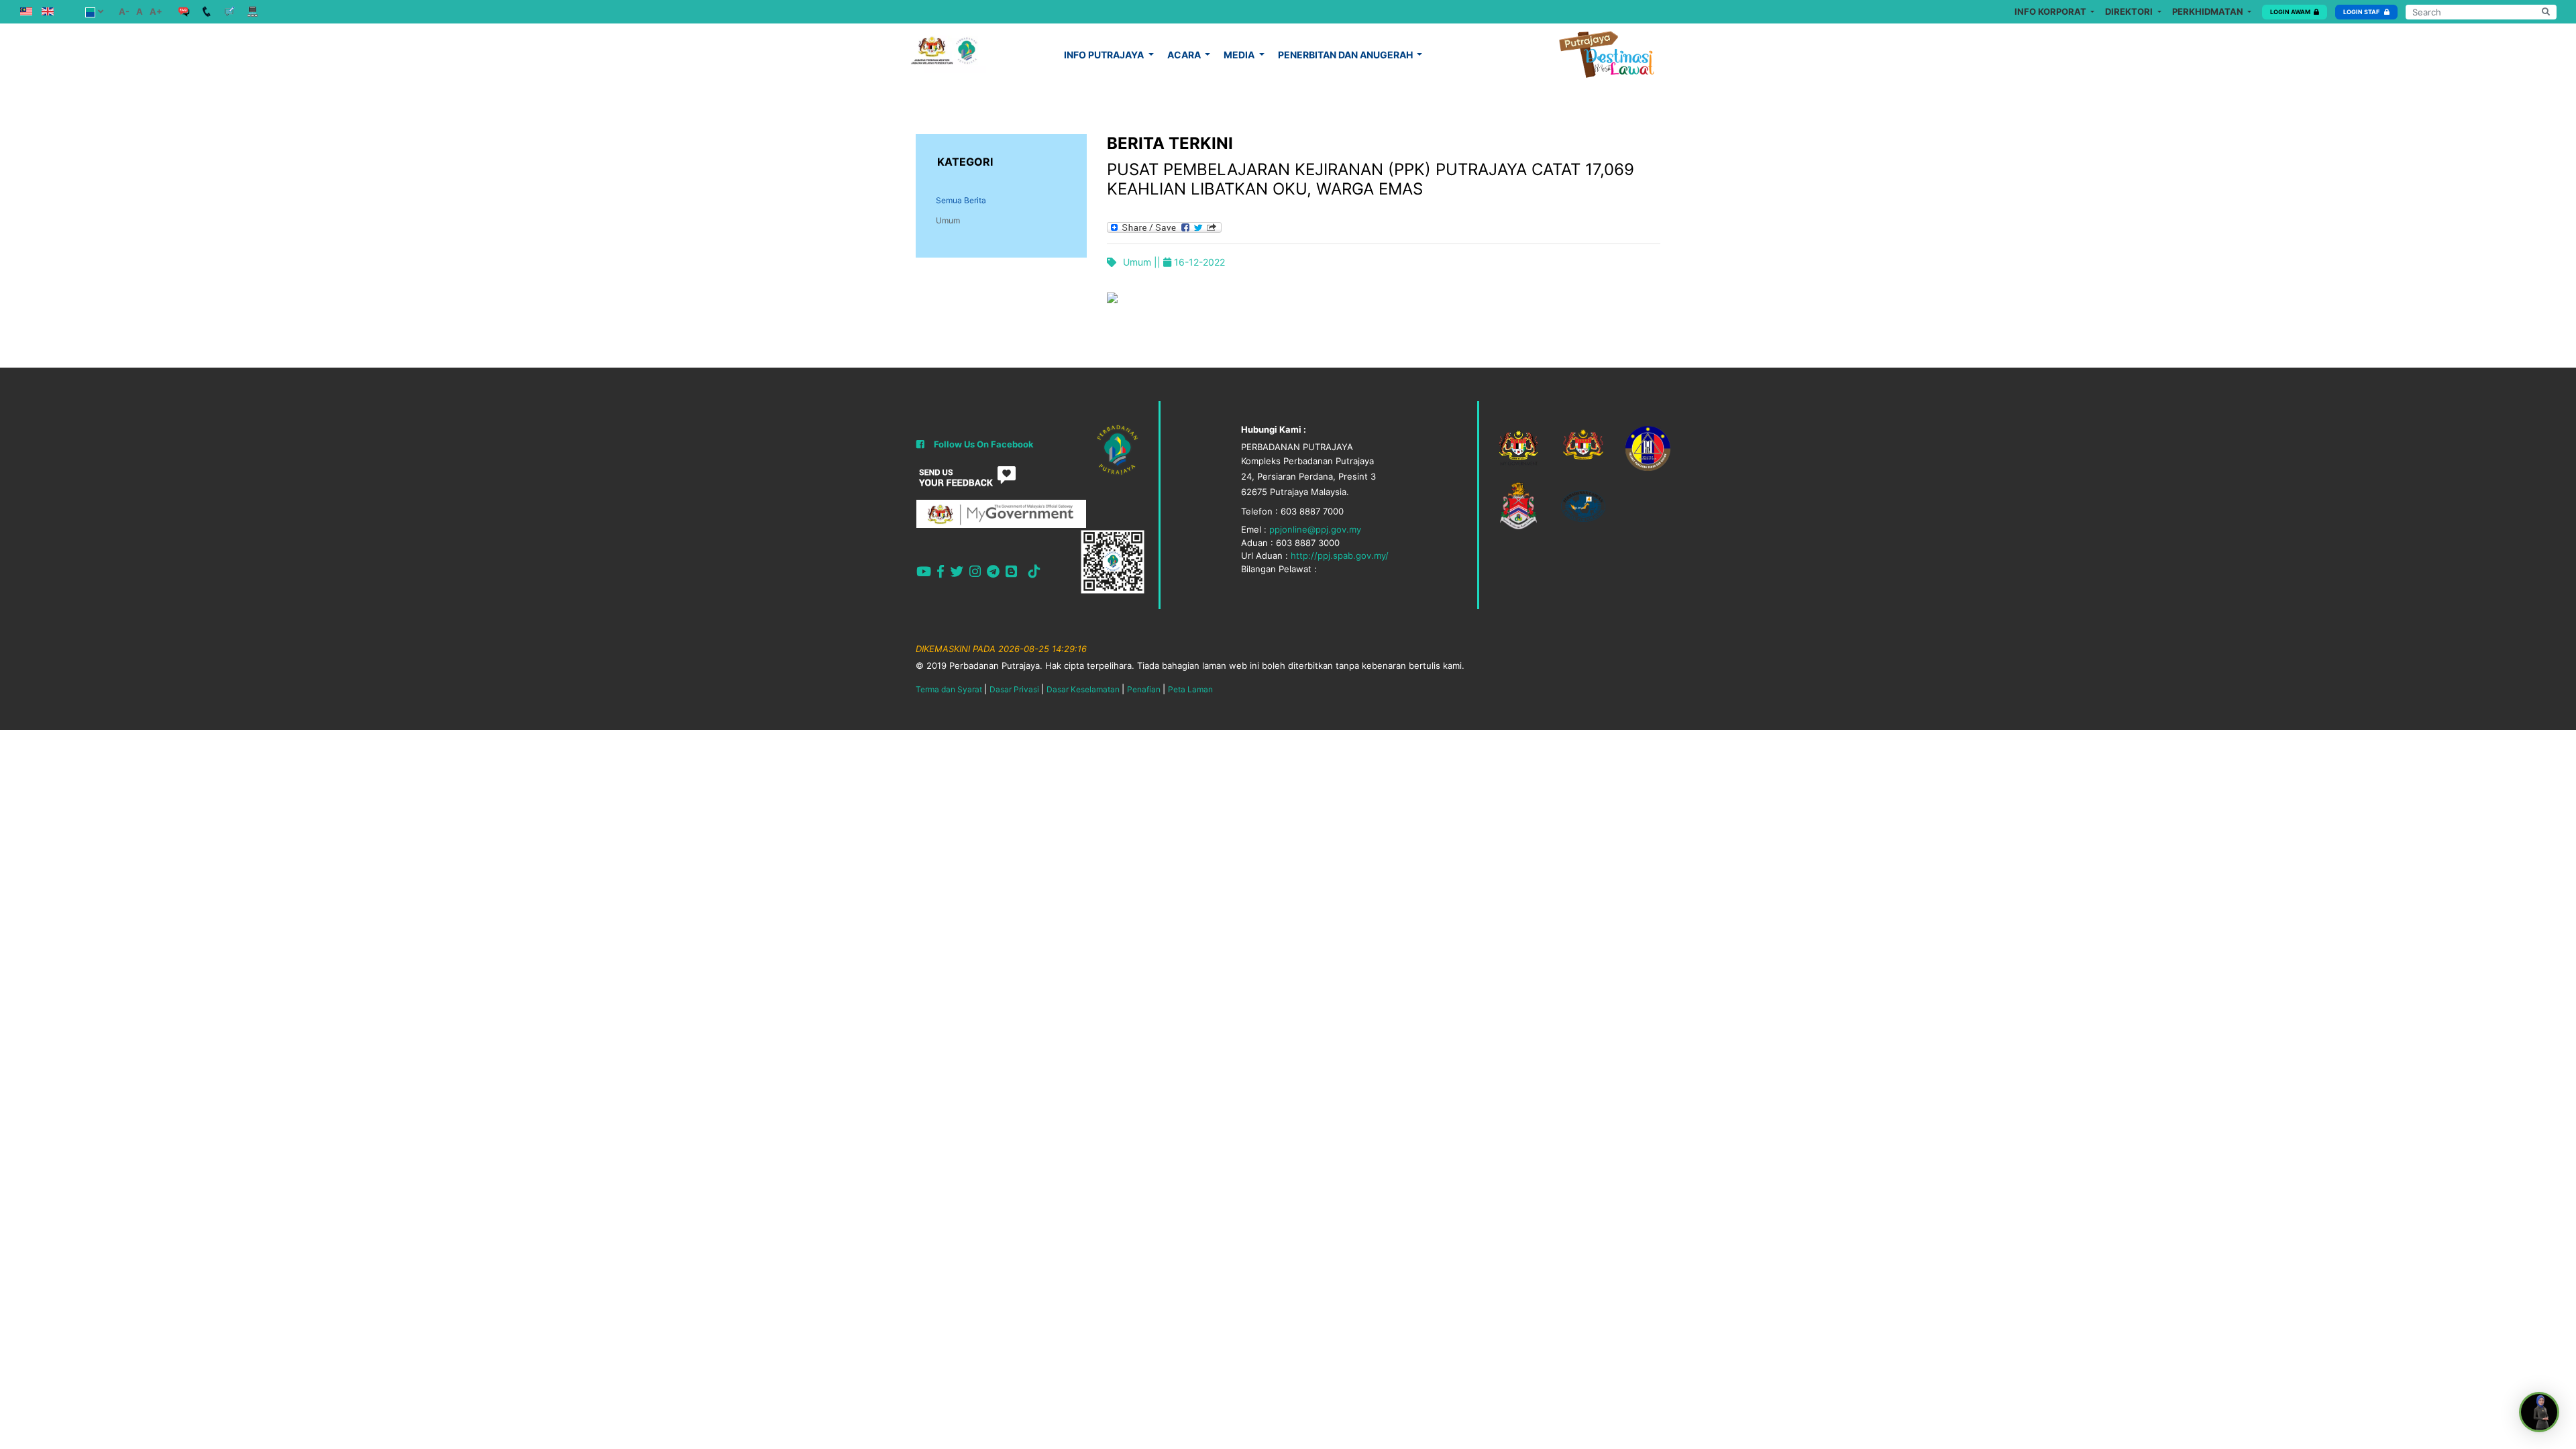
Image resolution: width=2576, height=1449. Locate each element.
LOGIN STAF (2362, 12)
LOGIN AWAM (2290, 12)
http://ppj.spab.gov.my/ (1340, 555)
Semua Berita (961, 200)
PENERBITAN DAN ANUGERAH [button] (1346, 55)
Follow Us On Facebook (984, 444)
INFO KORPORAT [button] (2051, 11)
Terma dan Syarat (949, 689)
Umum (948, 220)
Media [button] (1240, 55)
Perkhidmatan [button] (2209, 11)
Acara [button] (1185, 55)
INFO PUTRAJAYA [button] (1105, 55)
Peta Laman (1190, 689)
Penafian (1144, 689)
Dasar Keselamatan (1083, 689)
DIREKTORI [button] (2130, 11)
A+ (156, 11)
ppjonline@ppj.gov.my (1315, 529)
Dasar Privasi (1014, 689)
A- (124, 11)
